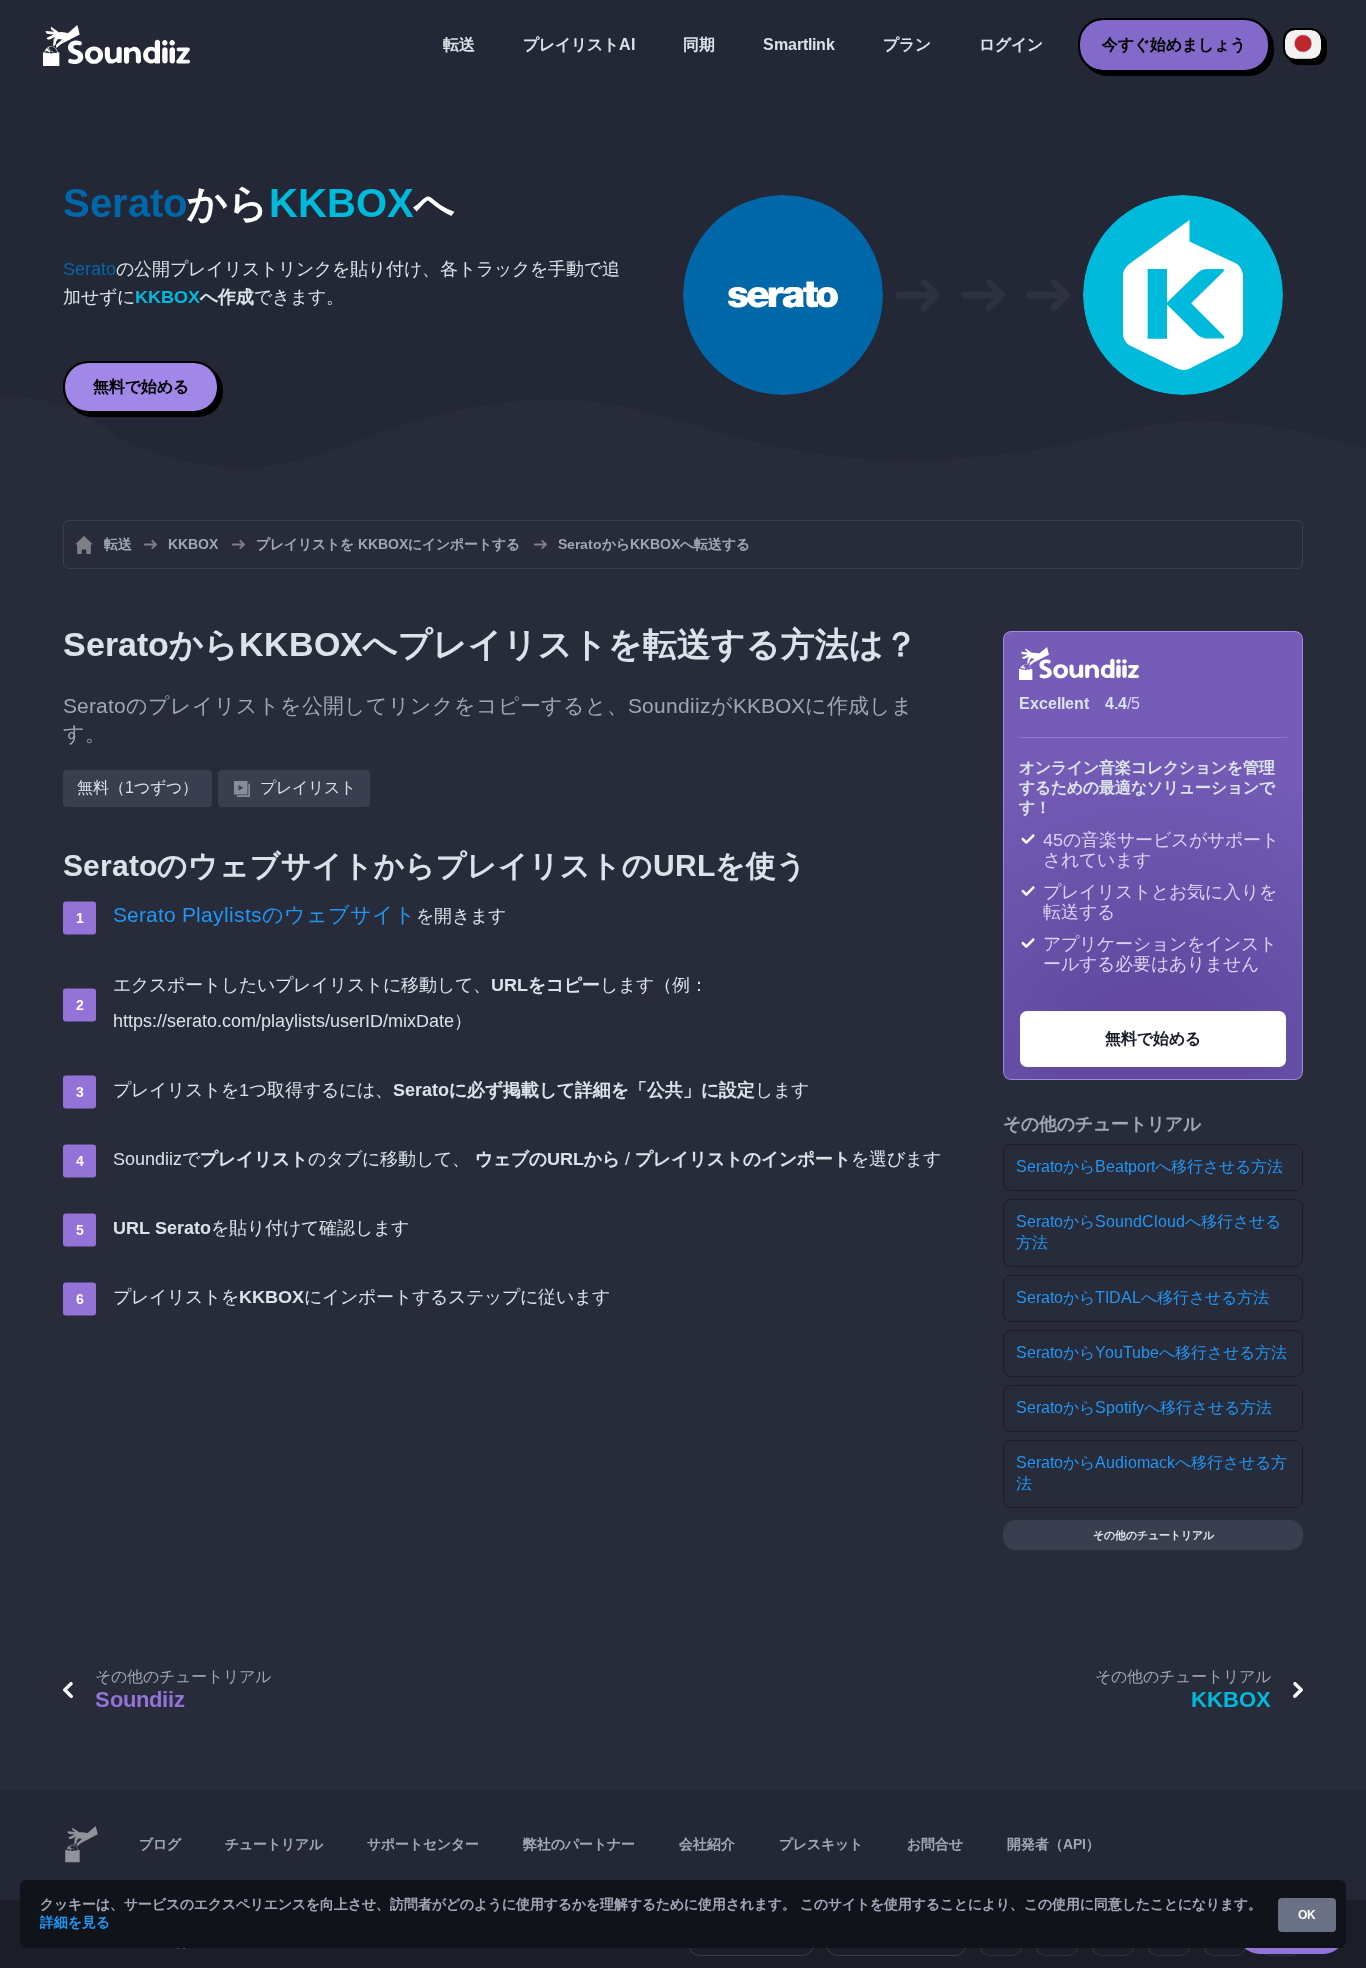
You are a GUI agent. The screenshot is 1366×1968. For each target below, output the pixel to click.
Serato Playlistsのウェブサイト (264, 914)
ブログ (160, 1844)
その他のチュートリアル (1153, 1535)
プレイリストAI (579, 44)
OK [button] (1307, 1915)
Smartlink (799, 44)
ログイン (1011, 44)
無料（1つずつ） (137, 787)
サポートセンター (423, 1844)
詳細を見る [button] (75, 1922)
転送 (459, 44)
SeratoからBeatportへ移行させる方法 (1149, 1166)
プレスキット (821, 1844)
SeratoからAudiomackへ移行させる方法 (1151, 1473)
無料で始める (141, 386)
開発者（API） (1053, 1844)
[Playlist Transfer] (118, 45)
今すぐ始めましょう (1174, 44)
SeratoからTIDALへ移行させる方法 (1142, 1297)
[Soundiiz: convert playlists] (81, 1845)
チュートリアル (274, 1844)
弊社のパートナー (579, 1844)
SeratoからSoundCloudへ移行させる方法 (1148, 1232)
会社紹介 (707, 1844)
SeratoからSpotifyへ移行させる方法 (1144, 1407)
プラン (907, 44)
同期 (699, 44)
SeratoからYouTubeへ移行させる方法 (1151, 1352)
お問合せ (935, 1844)
